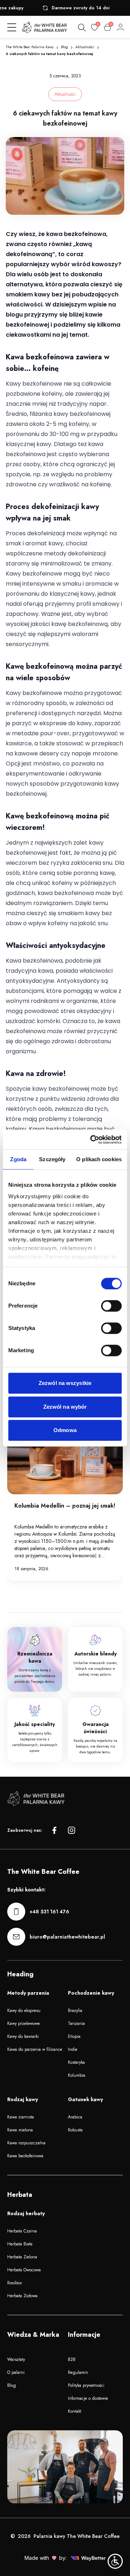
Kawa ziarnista (21, 2117)
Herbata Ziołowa (22, 2296)
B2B (72, 2359)
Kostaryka (76, 2062)
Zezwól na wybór (65, 1407)
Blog (64, 47)
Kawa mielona (20, 2130)
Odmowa (65, 1430)
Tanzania (76, 2023)
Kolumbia (77, 2075)
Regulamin (78, 2372)
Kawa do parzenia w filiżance (35, 2049)
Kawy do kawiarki (23, 2036)
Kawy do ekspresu (24, 2011)
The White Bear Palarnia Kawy (30, 47)
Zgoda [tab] (18, 1159)
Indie (73, 2049)
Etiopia (74, 2036)
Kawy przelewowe (23, 2023)
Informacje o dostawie (88, 2398)
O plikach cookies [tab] (99, 1159)
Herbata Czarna (22, 2231)
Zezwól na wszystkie (65, 1383)
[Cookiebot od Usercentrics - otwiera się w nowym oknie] (92, 1140)
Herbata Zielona (22, 2257)
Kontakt (75, 2411)
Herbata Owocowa (24, 2270)
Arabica (75, 2117)
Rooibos (14, 2283)
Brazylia (75, 2011)
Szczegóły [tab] (52, 1159)
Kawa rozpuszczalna (26, 2143)
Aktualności (85, 47)
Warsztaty (16, 2359)
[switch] (111, 1306)
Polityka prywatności (86, 2385)
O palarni (16, 2372)
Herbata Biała (20, 2244)
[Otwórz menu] (12, 27)
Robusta (75, 2130)
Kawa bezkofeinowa (25, 2156)
